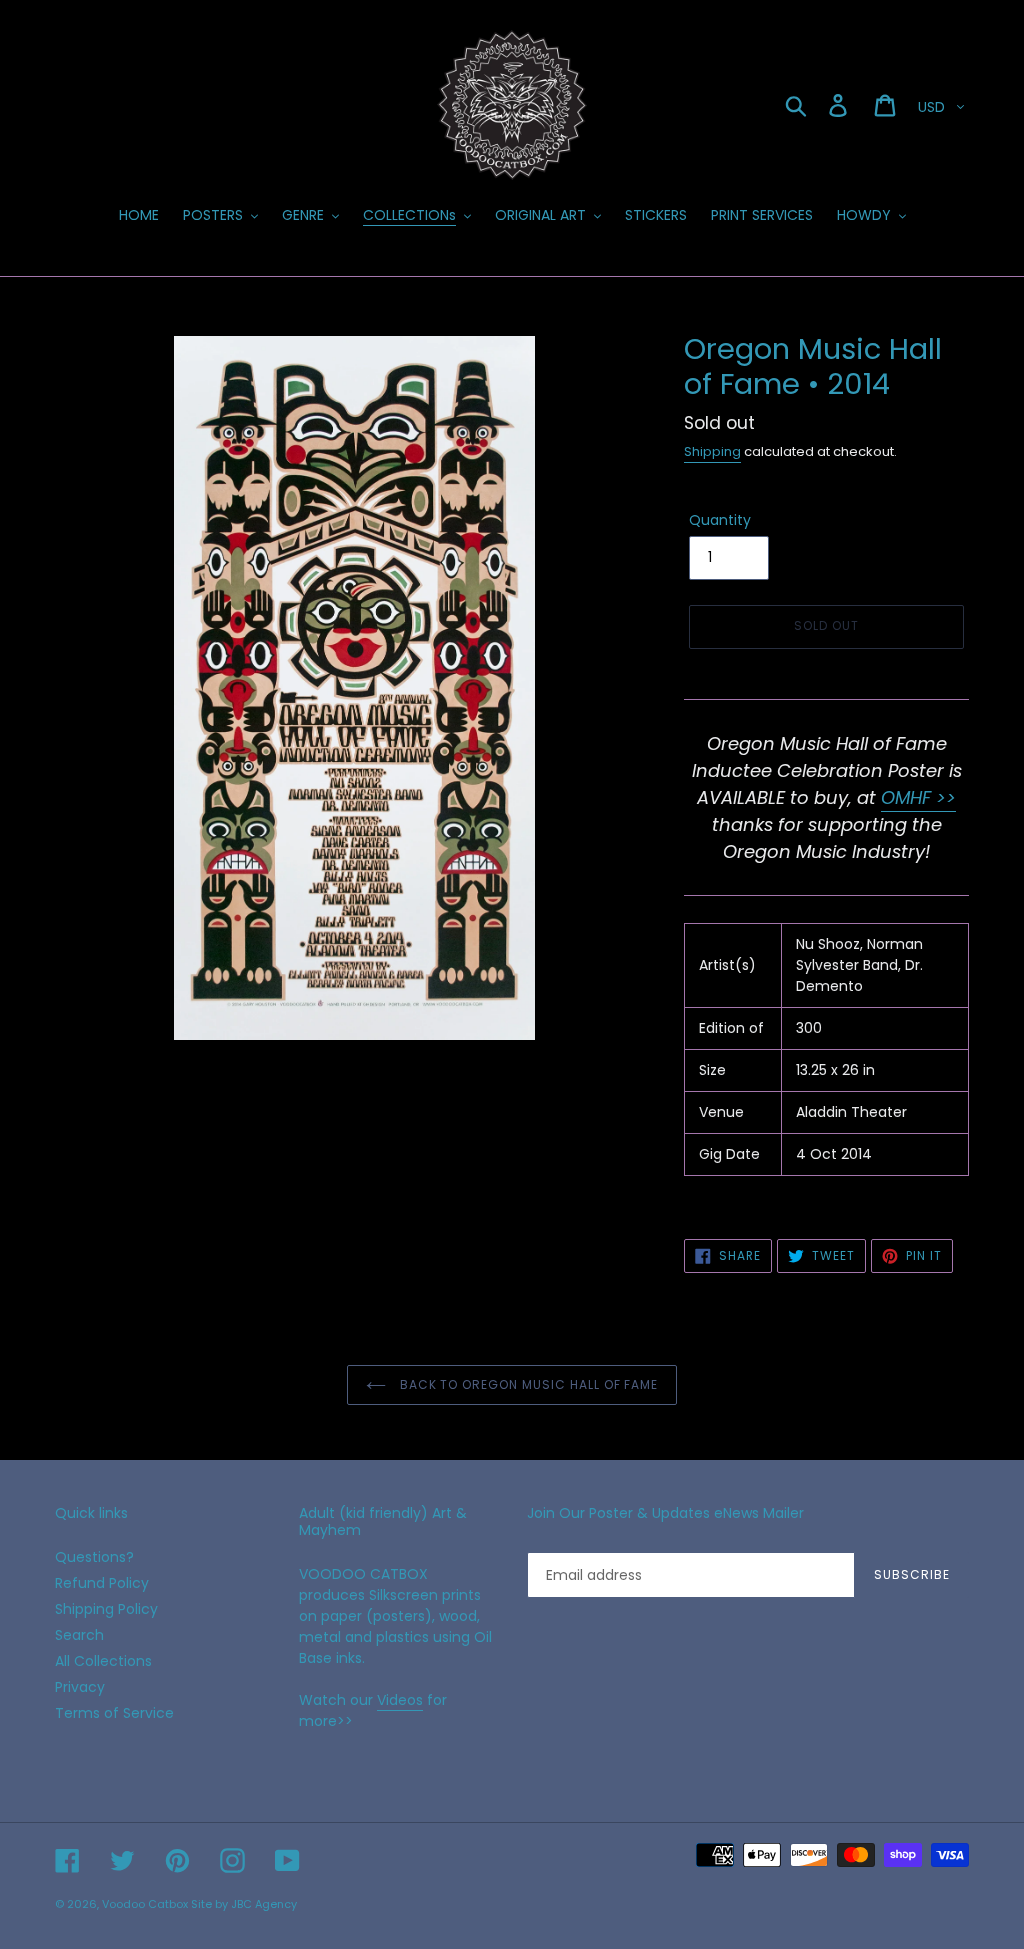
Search (79, 1635)
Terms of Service (114, 1713)
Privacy (80, 1687)
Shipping (712, 451)
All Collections (103, 1661)
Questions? (94, 1557)
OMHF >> (918, 797)
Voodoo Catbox (145, 1904)
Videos (400, 1700)
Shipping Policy (106, 1609)
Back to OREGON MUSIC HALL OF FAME (527, 1384)
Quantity (720, 520)
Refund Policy (102, 1583)
